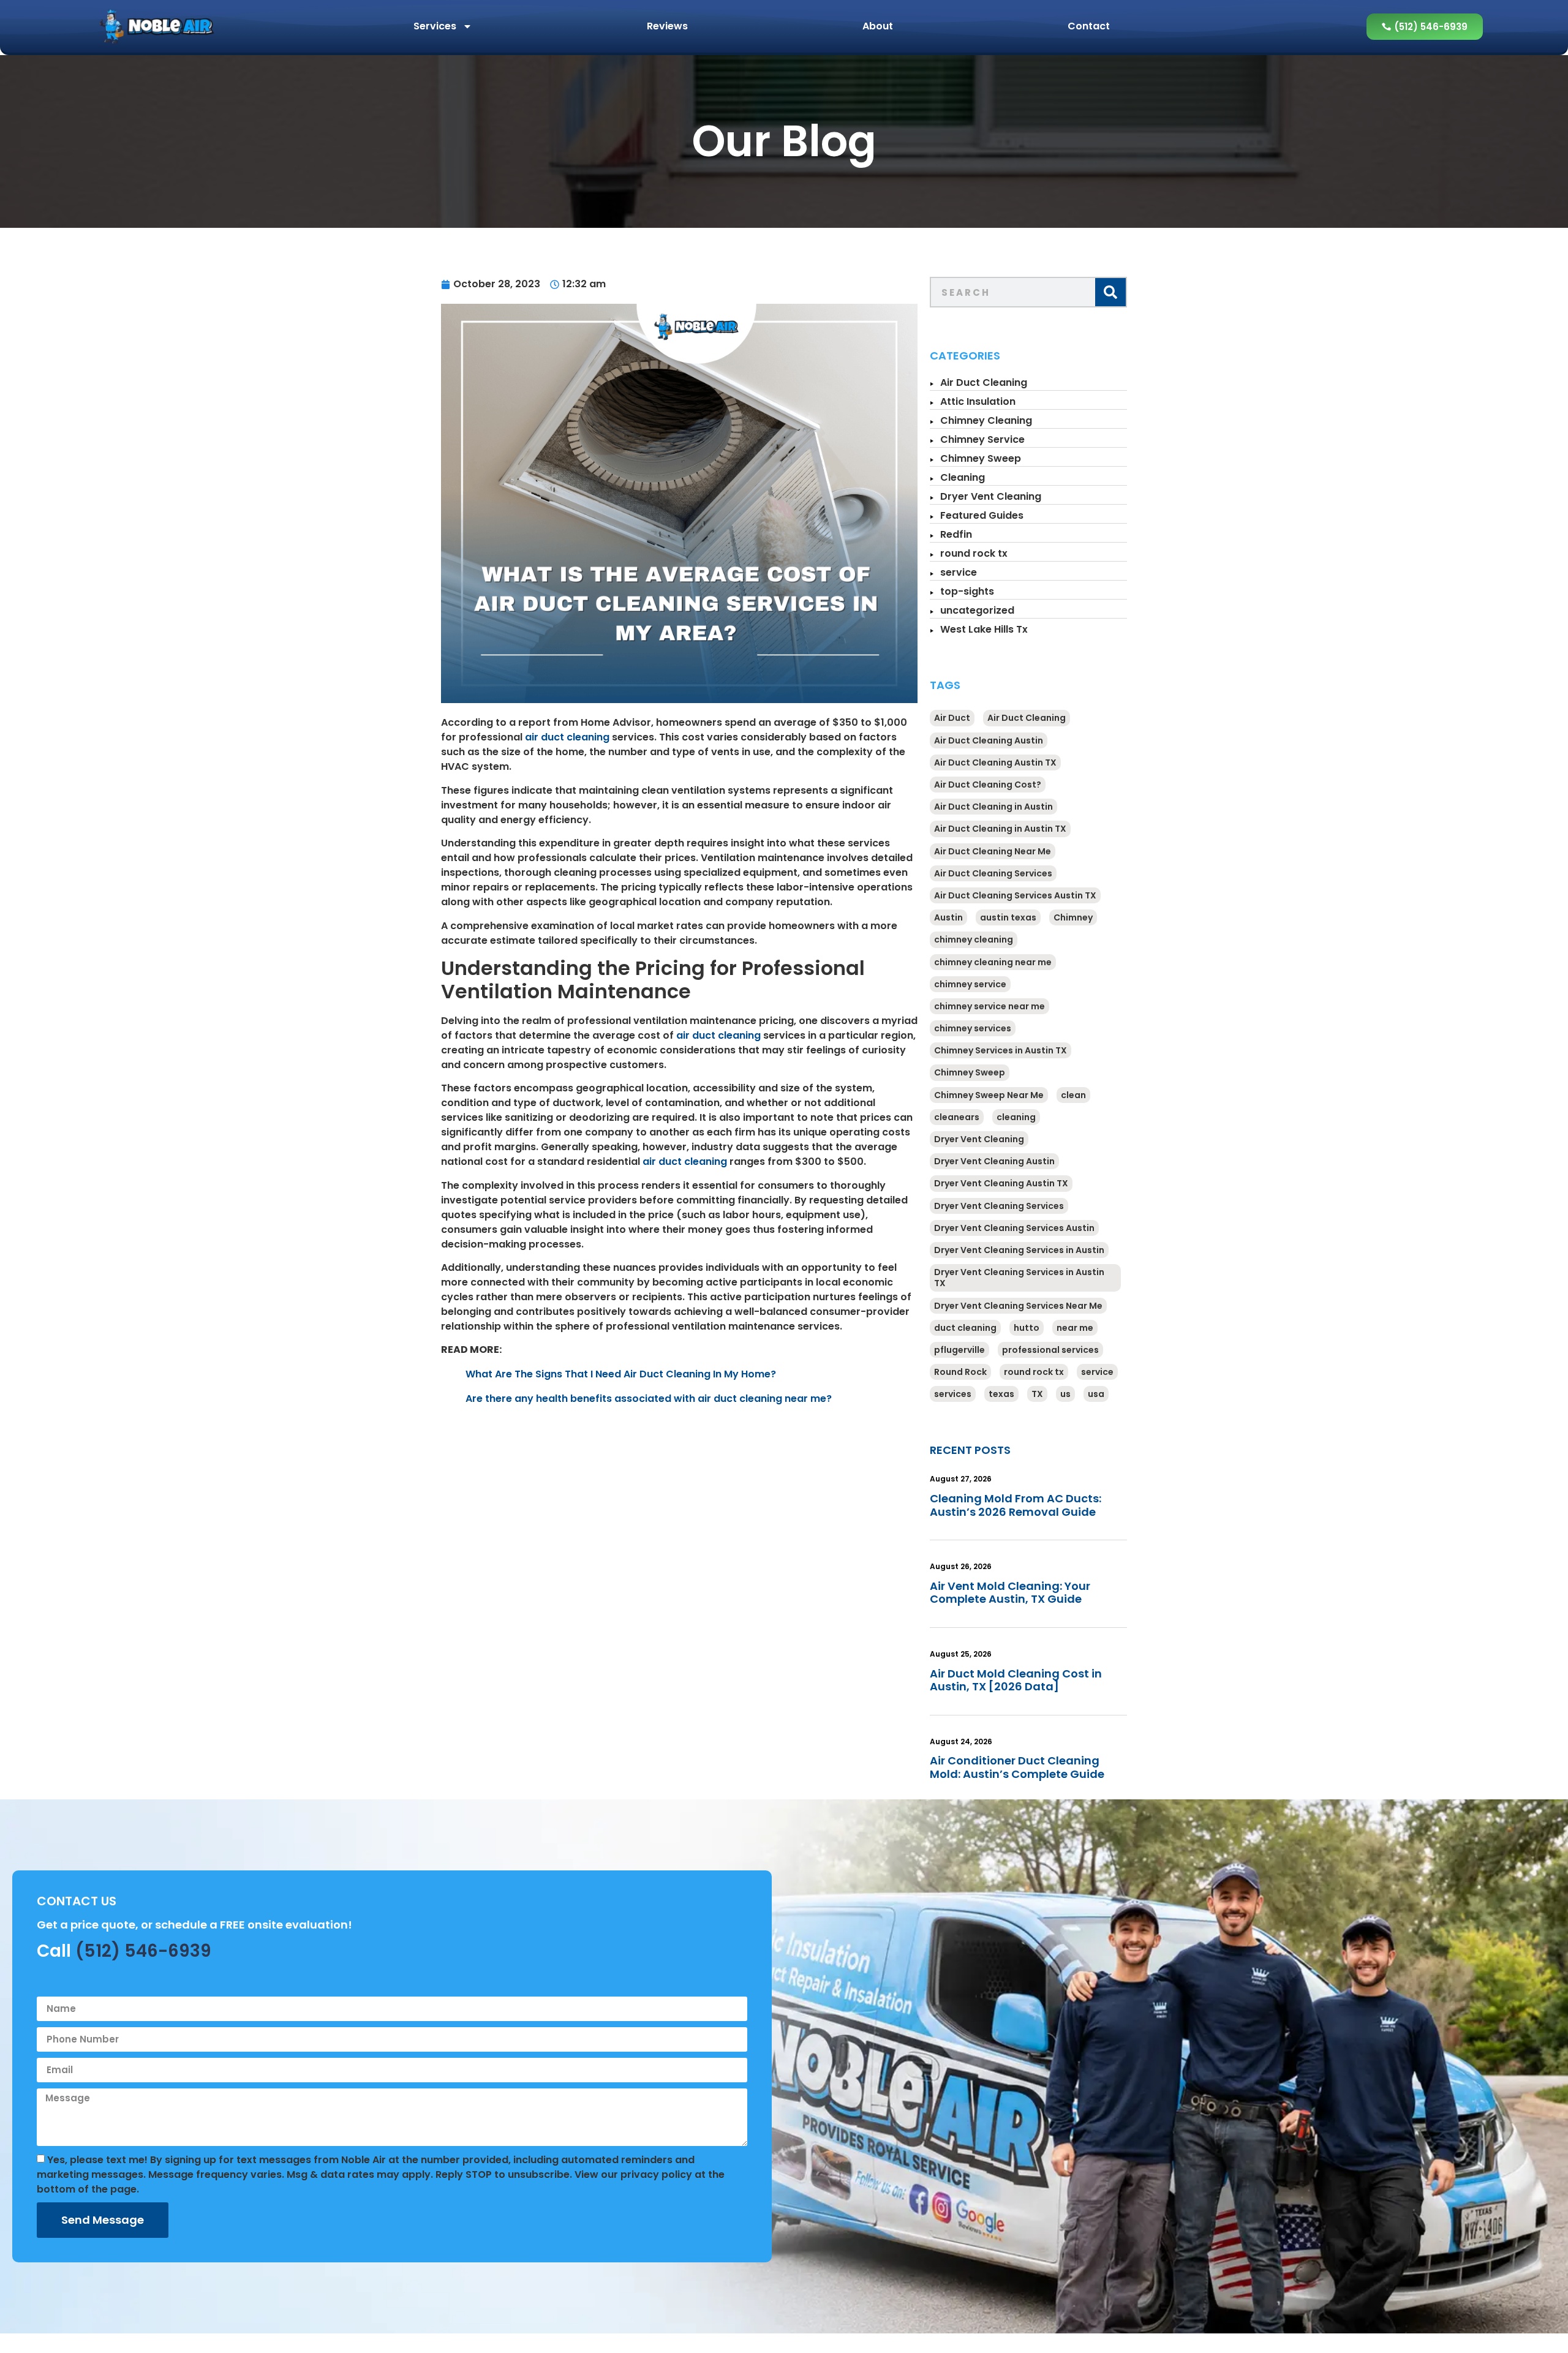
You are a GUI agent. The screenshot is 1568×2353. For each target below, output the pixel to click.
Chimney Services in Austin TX (1001, 1050)
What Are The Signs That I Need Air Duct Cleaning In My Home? (621, 1374)
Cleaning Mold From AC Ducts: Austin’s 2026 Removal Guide (1016, 1505)
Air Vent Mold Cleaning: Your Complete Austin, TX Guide (1010, 1593)
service (959, 572)
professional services (1050, 1350)
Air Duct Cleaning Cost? (988, 785)
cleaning (1016, 1117)
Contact (1089, 26)
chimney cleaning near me (993, 962)
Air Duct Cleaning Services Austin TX (1015, 895)
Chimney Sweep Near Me (989, 1095)
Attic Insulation (978, 401)
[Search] (1110, 292)
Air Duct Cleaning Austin (989, 740)
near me (1075, 1328)
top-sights (967, 591)
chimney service (970, 984)
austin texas (1008, 917)
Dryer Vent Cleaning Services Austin (1014, 1228)
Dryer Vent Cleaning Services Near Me (1018, 1306)
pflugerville (959, 1350)
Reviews (667, 26)
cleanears (957, 1117)
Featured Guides (982, 515)
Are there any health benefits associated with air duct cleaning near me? (649, 1399)
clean (1073, 1095)
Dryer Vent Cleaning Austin (994, 1161)
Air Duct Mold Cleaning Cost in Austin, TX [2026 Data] (1016, 1680)
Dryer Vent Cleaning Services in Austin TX (1019, 1278)
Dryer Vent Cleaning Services (999, 1206)
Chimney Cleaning (986, 420)
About (878, 26)
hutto (1027, 1328)
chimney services (973, 1028)
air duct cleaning (567, 737)
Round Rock (960, 1372)
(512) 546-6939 (143, 1951)
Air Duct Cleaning (984, 382)
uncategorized (977, 610)
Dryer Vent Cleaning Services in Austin (1019, 1250)
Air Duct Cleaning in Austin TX (1000, 829)
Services (435, 26)
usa (1096, 1394)
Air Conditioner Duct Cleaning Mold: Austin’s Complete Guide (1017, 1767)
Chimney (1073, 917)
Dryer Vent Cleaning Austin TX (1001, 1183)
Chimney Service (982, 439)
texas (1001, 1394)
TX (1037, 1394)
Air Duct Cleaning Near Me (993, 851)
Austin (948, 917)
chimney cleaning (974, 939)
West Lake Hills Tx (984, 629)
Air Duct (952, 718)
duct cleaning (965, 1328)
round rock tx (974, 553)
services (953, 1394)
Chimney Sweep (981, 458)
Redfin (956, 534)
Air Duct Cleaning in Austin (993, 807)
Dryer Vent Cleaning (991, 496)
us (1065, 1394)
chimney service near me (989, 1006)
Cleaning (963, 477)
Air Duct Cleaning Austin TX (995, 762)
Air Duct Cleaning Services (993, 873)
